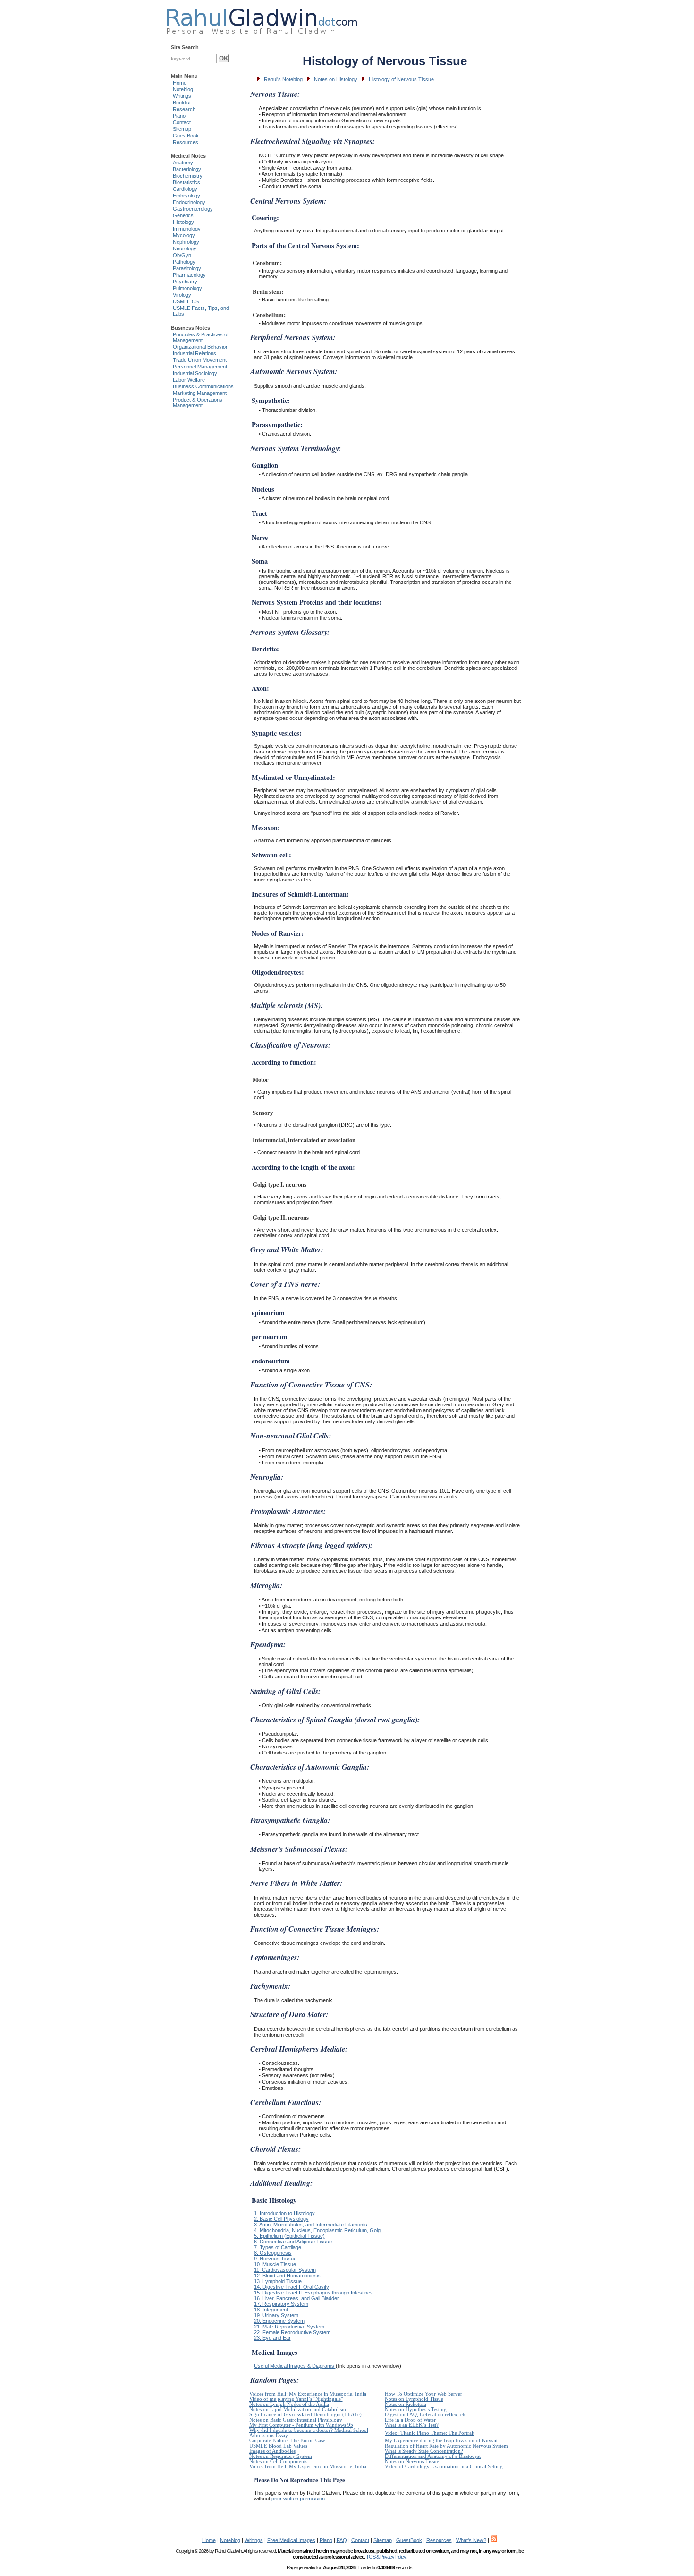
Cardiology (185, 189)
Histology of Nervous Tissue (401, 79)
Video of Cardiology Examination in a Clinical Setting (444, 2467)
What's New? (471, 2540)
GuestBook (186, 136)
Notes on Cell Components (278, 2461)
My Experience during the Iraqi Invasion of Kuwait (441, 2441)
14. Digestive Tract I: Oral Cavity (292, 2287)
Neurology (185, 248)
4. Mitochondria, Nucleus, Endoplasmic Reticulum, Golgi (318, 2230)
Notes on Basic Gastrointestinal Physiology (296, 2420)
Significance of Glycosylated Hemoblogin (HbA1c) (305, 2415)
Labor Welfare (189, 380)
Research (184, 109)
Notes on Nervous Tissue (412, 2461)
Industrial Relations (195, 353)
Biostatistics (186, 182)
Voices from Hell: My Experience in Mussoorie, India (308, 2394)
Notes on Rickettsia (406, 2404)
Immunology (187, 229)
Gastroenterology (193, 209)
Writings (182, 96)
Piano (179, 116)
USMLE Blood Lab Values (278, 2446)
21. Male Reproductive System (289, 2327)
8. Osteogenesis (273, 2253)
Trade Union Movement (200, 360)
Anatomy (183, 163)
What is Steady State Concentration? (424, 2451)
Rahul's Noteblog (283, 79)
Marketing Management (200, 393)
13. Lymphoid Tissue (278, 2281)
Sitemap (182, 129)
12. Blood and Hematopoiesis (287, 2276)
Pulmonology (187, 288)
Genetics (183, 215)
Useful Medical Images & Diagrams (295, 2366)
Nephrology (186, 242)
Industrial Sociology (195, 373)
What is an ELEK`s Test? (412, 2425)
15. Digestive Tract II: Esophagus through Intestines (313, 2293)
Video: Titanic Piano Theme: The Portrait (430, 2433)
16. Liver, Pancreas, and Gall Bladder (296, 2298)
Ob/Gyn (182, 255)
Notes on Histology (336, 79)
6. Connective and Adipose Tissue (293, 2242)
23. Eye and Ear (272, 2338)
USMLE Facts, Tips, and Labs (201, 311)
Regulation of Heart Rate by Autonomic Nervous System (446, 2446)
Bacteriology (187, 169)
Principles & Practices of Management (201, 337)
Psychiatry (185, 282)
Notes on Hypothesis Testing (416, 2409)
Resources (186, 142)
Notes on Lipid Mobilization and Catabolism (298, 2409)
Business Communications (203, 386)
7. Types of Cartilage (278, 2247)
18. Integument (271, 2310)
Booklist (182, 103)
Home (180, 83)
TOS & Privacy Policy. (386, 2557)
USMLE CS (186, 301)
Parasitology (187, 268)
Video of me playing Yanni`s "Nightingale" (296, 2399)
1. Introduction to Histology (284, 2213)
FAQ (342, 2540)
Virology (182, 295)
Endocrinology (189, 202)
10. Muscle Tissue (275, 2264)
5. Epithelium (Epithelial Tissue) (289, 2236)
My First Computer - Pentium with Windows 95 (301, 2425)
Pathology (184, 262)
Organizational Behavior (200, 347)
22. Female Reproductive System (292, 2332)
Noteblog (183, 89)
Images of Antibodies (272, 2451)
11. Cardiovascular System (285, 2270)
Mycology (184, 235)
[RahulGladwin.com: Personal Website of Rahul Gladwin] (262, 19)
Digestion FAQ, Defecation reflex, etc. (426, 2415)
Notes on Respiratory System (281, 2456)
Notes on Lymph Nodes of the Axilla (289, 2404)
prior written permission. (299, 2499)
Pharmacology (189, 275)
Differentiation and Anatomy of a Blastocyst (433, 2456)
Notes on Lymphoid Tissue (414, 2399)
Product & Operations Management (198, 402)
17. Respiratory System (281, 2304)
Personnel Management (200, 367)
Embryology (186, 196)
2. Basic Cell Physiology (281, 2219)
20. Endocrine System (279, 2321)
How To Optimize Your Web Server (423, 2394)
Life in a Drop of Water (410, 2420)
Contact (182, 122)
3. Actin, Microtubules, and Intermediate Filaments (311, 2225)
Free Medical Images (291, 2540)
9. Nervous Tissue (275, 2259)
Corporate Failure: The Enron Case (287, 2441)
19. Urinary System (276, 2315)
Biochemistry (188, 176)
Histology (183, 222)
